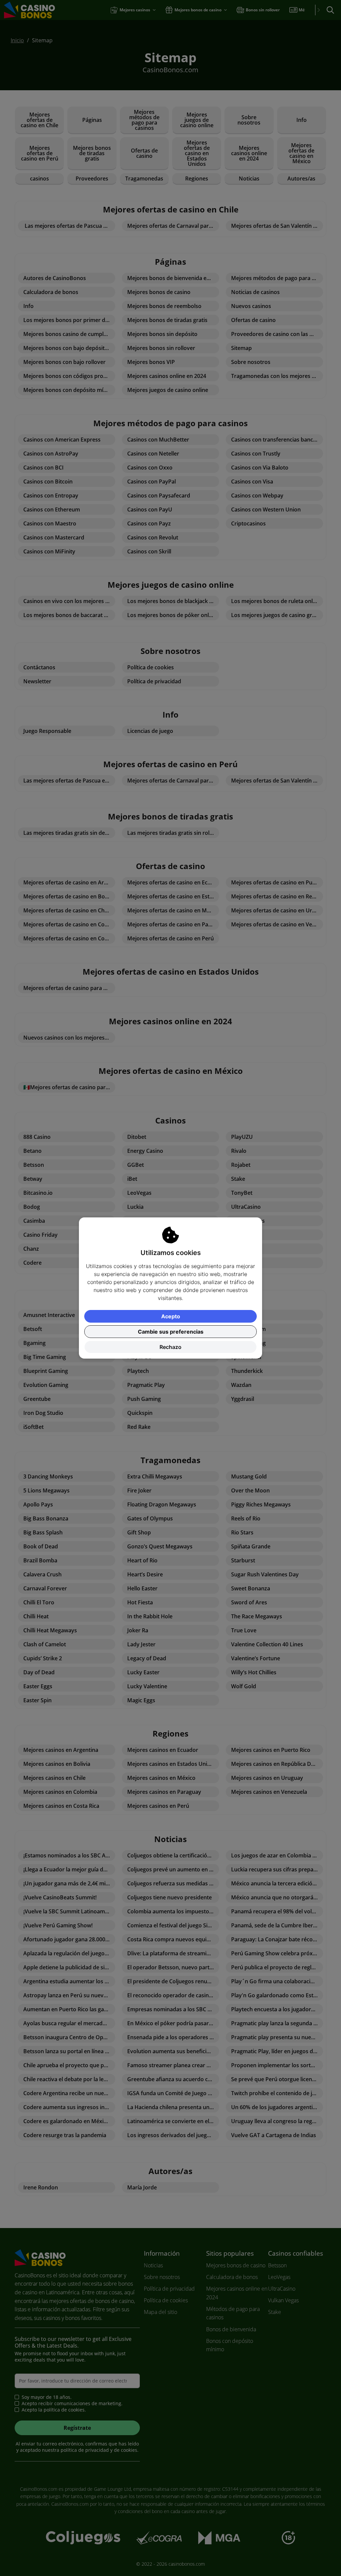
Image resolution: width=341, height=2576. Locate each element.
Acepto (171, 1316)
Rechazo (170, 1347)
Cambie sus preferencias (171, 1332)
